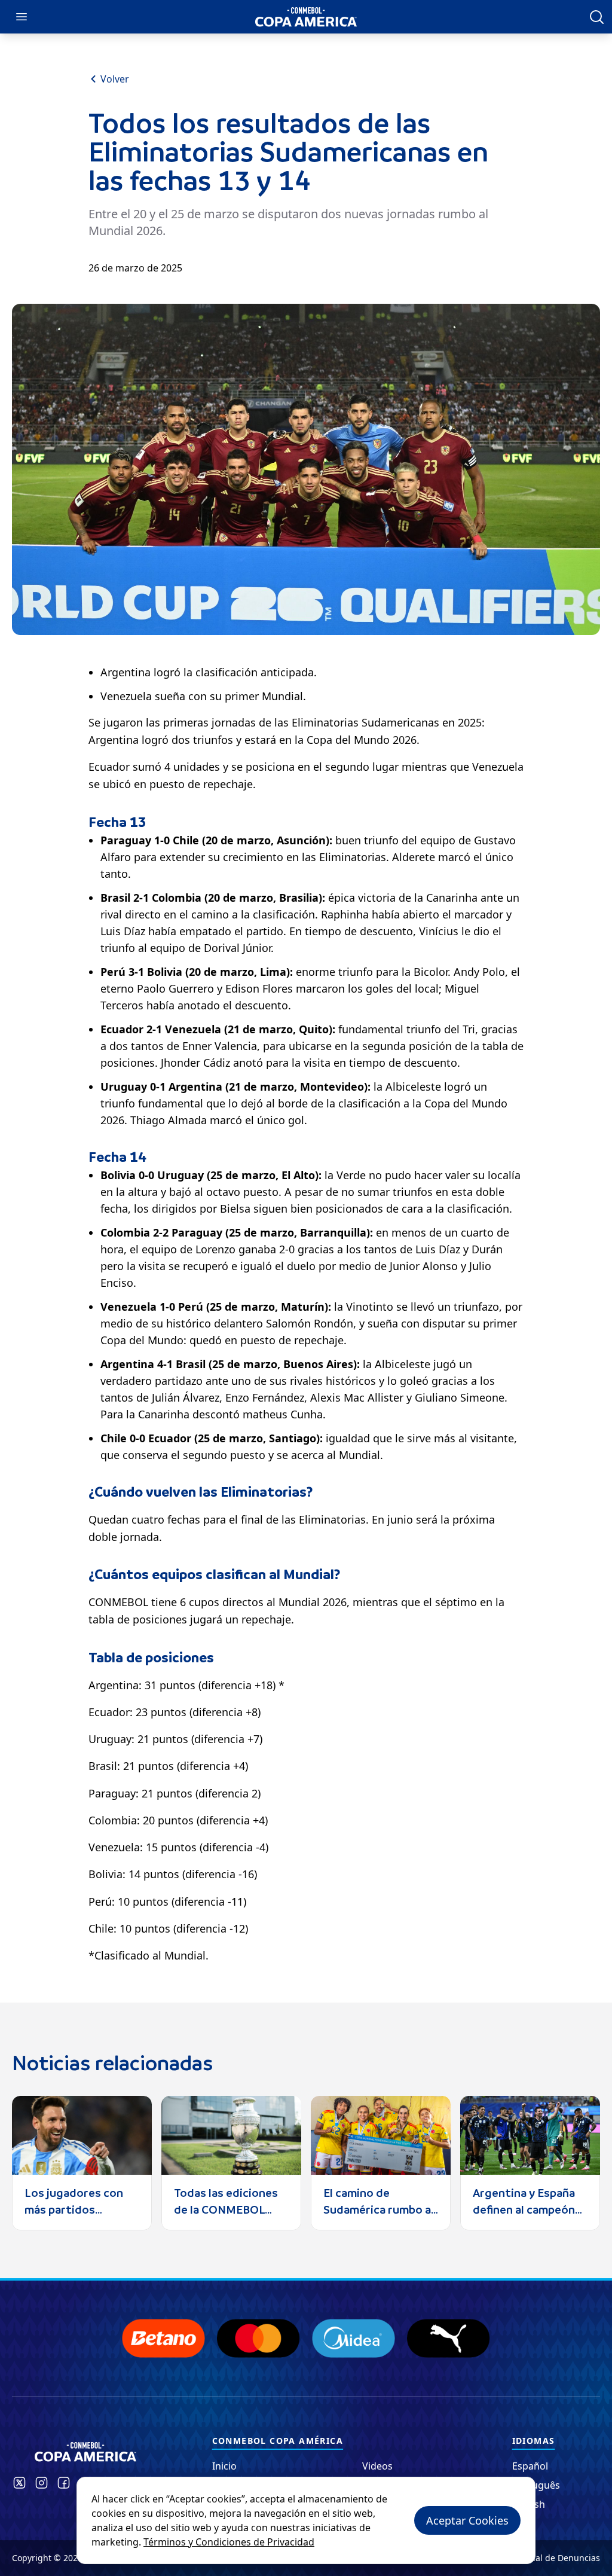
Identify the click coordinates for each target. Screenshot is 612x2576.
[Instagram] (42, 2483)
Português (536, 2485)
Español (530, 2466)
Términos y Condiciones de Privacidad (229, 2542)
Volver (115, 79)
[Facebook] (64, 2483)
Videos (377, 2466)
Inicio (224, 2466)
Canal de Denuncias (560, 2558)
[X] (19, 2483)
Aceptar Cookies (467, 2520)
